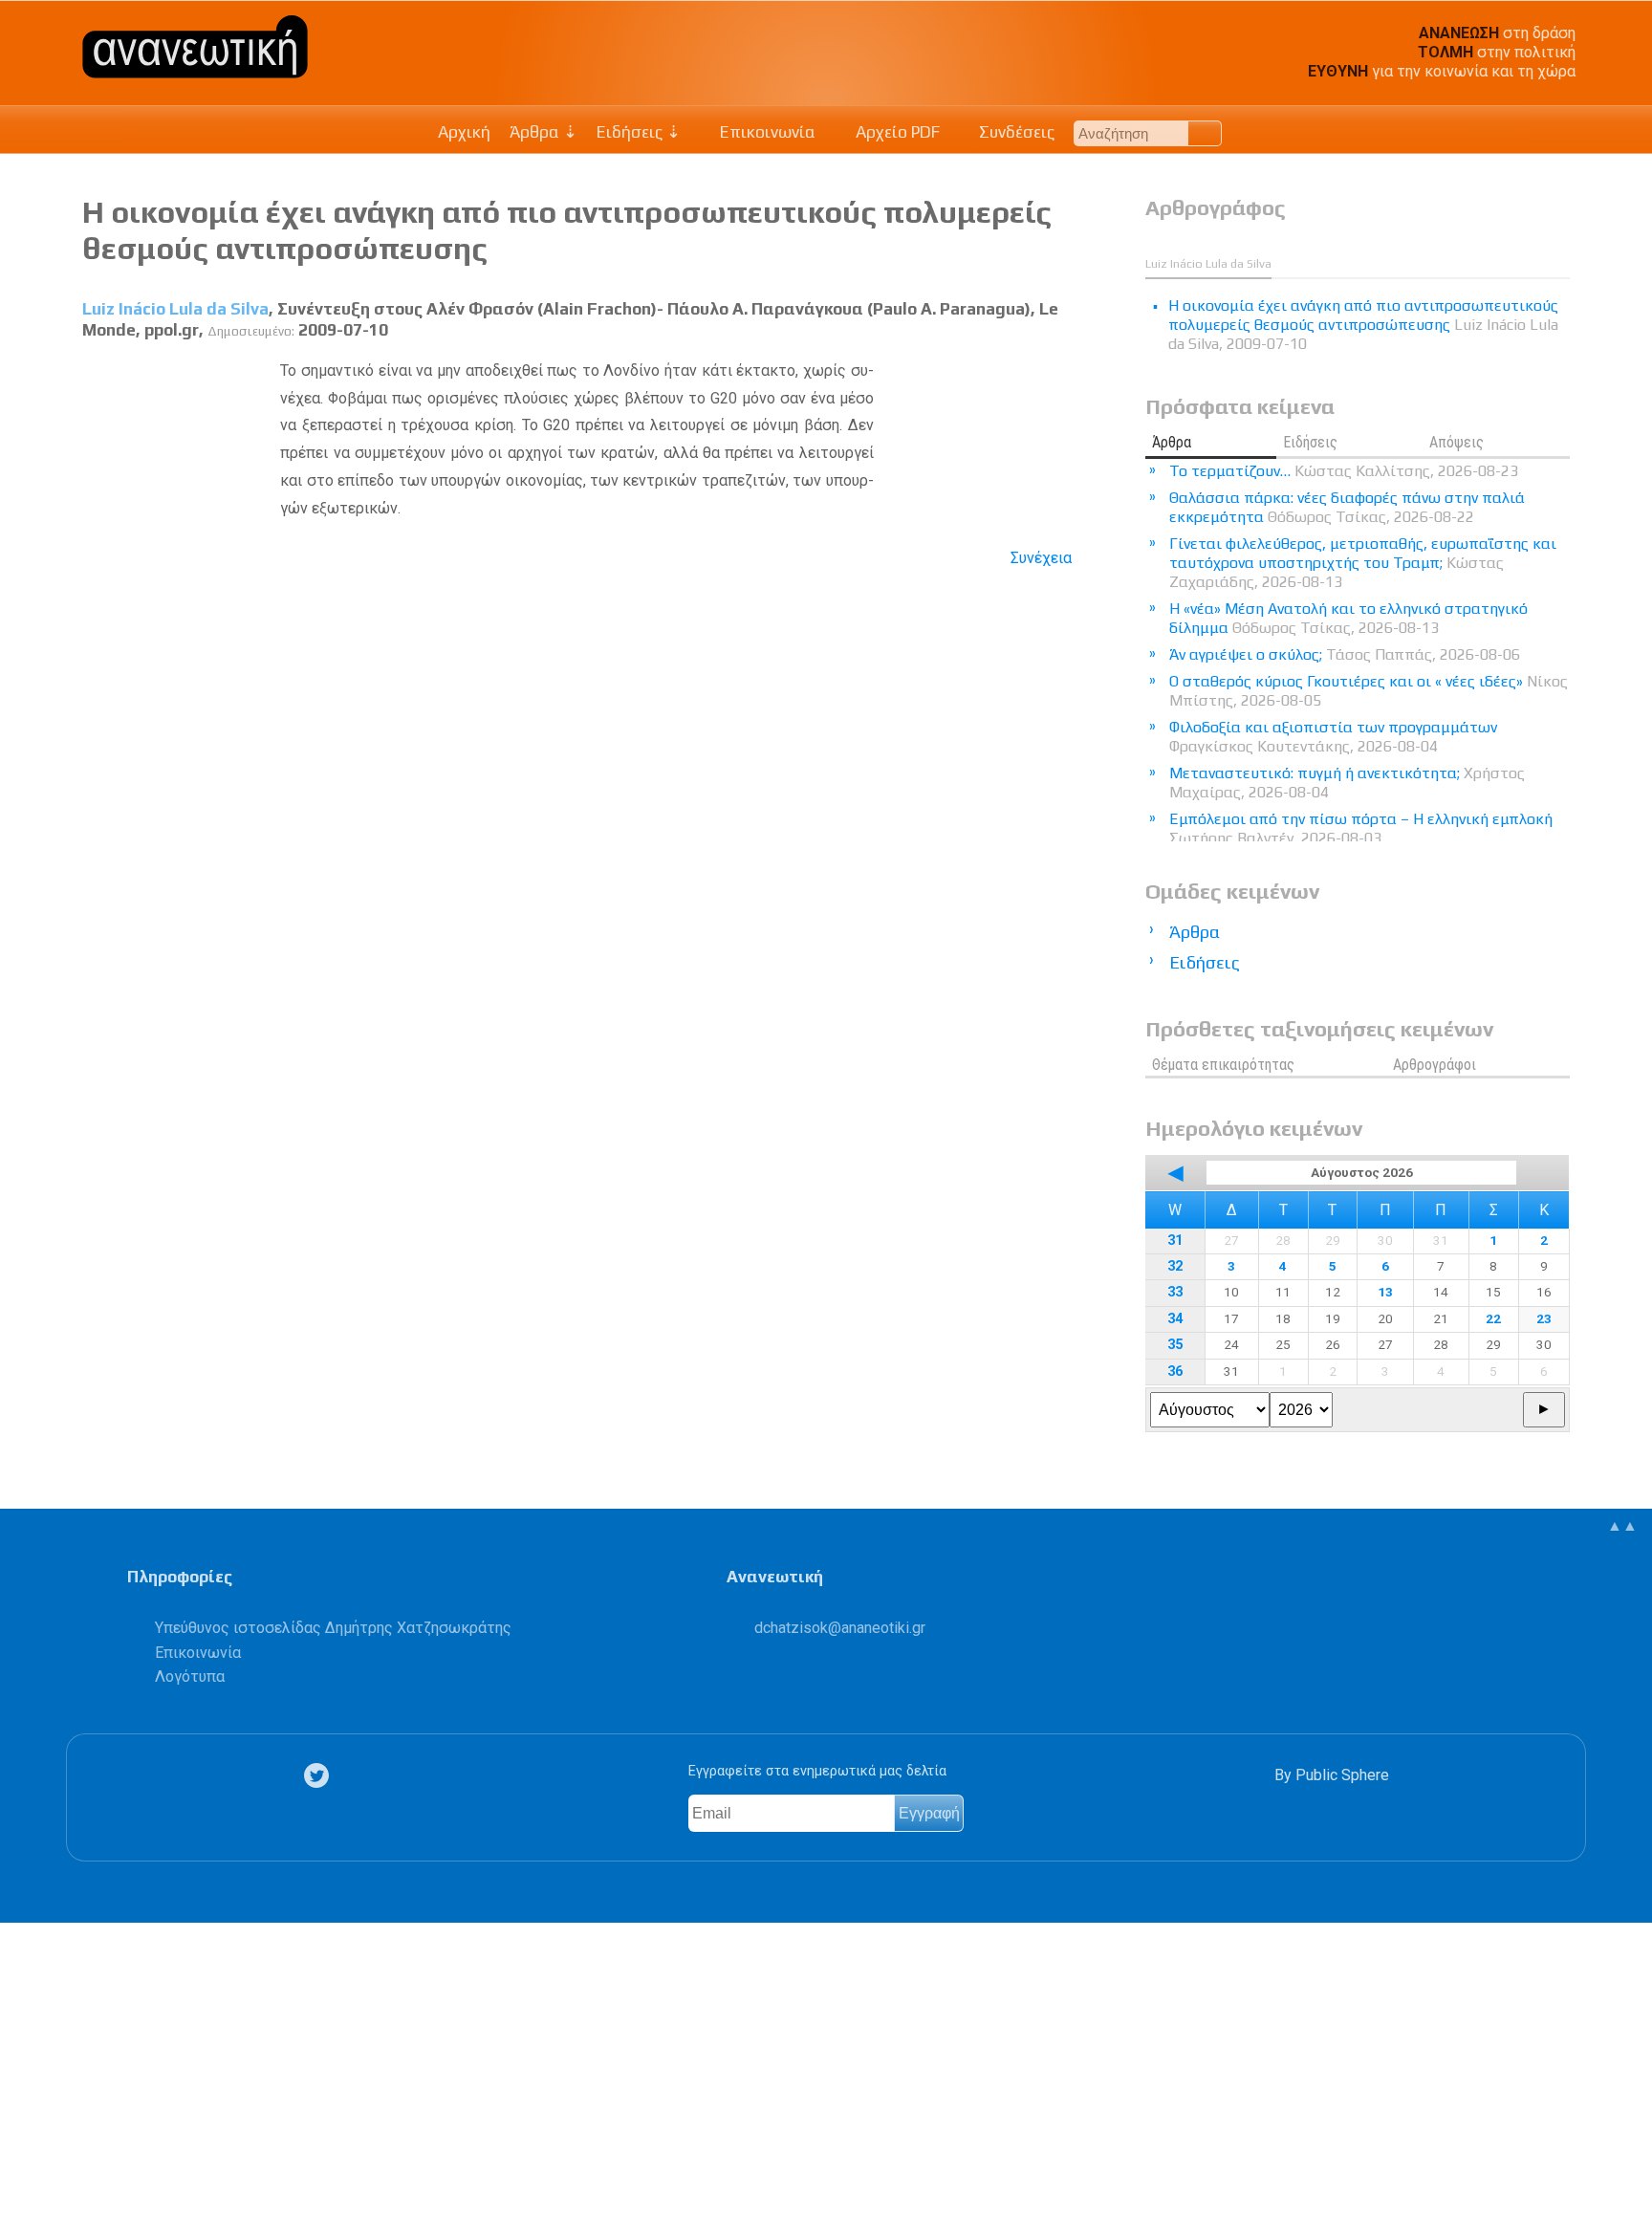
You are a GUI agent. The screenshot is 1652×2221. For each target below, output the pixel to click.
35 (1175, 1345)
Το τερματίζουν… (1344, 471)
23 (1544, 1318)
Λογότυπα (190, 1677)
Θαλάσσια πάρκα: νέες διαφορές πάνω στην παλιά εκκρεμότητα (1347, 507)
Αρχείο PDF (896, 132)
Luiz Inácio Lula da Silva (175, 309)
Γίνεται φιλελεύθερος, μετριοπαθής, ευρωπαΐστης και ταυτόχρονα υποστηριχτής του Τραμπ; (1363, 563)
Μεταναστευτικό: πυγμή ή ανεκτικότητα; (1347, 783)
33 (1175, 1292)
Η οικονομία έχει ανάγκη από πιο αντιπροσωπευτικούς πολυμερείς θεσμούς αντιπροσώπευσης (1363, 325)
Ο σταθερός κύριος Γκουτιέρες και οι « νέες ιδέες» (1369, 691)
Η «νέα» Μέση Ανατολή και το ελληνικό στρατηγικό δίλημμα (1348, 618)
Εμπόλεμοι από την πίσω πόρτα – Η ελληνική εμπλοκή (1361, 828)
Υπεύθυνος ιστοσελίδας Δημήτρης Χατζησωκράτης (333, 1628)
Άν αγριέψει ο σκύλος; (1345, 654)
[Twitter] (320, 1776)
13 (1385, 1292)
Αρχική (464, 132)
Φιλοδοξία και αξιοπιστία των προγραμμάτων (1333, 737)
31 (1175, 1241)
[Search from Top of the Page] (1205, 133)
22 (1493, 1318)
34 (1175, 1319)
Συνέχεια (1041, 558)
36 (1175, 1372)
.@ (840, 1628)
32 (1175, 1266)
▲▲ (1622, 1525)
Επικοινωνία (766, 132)
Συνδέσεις (1015, 132)
